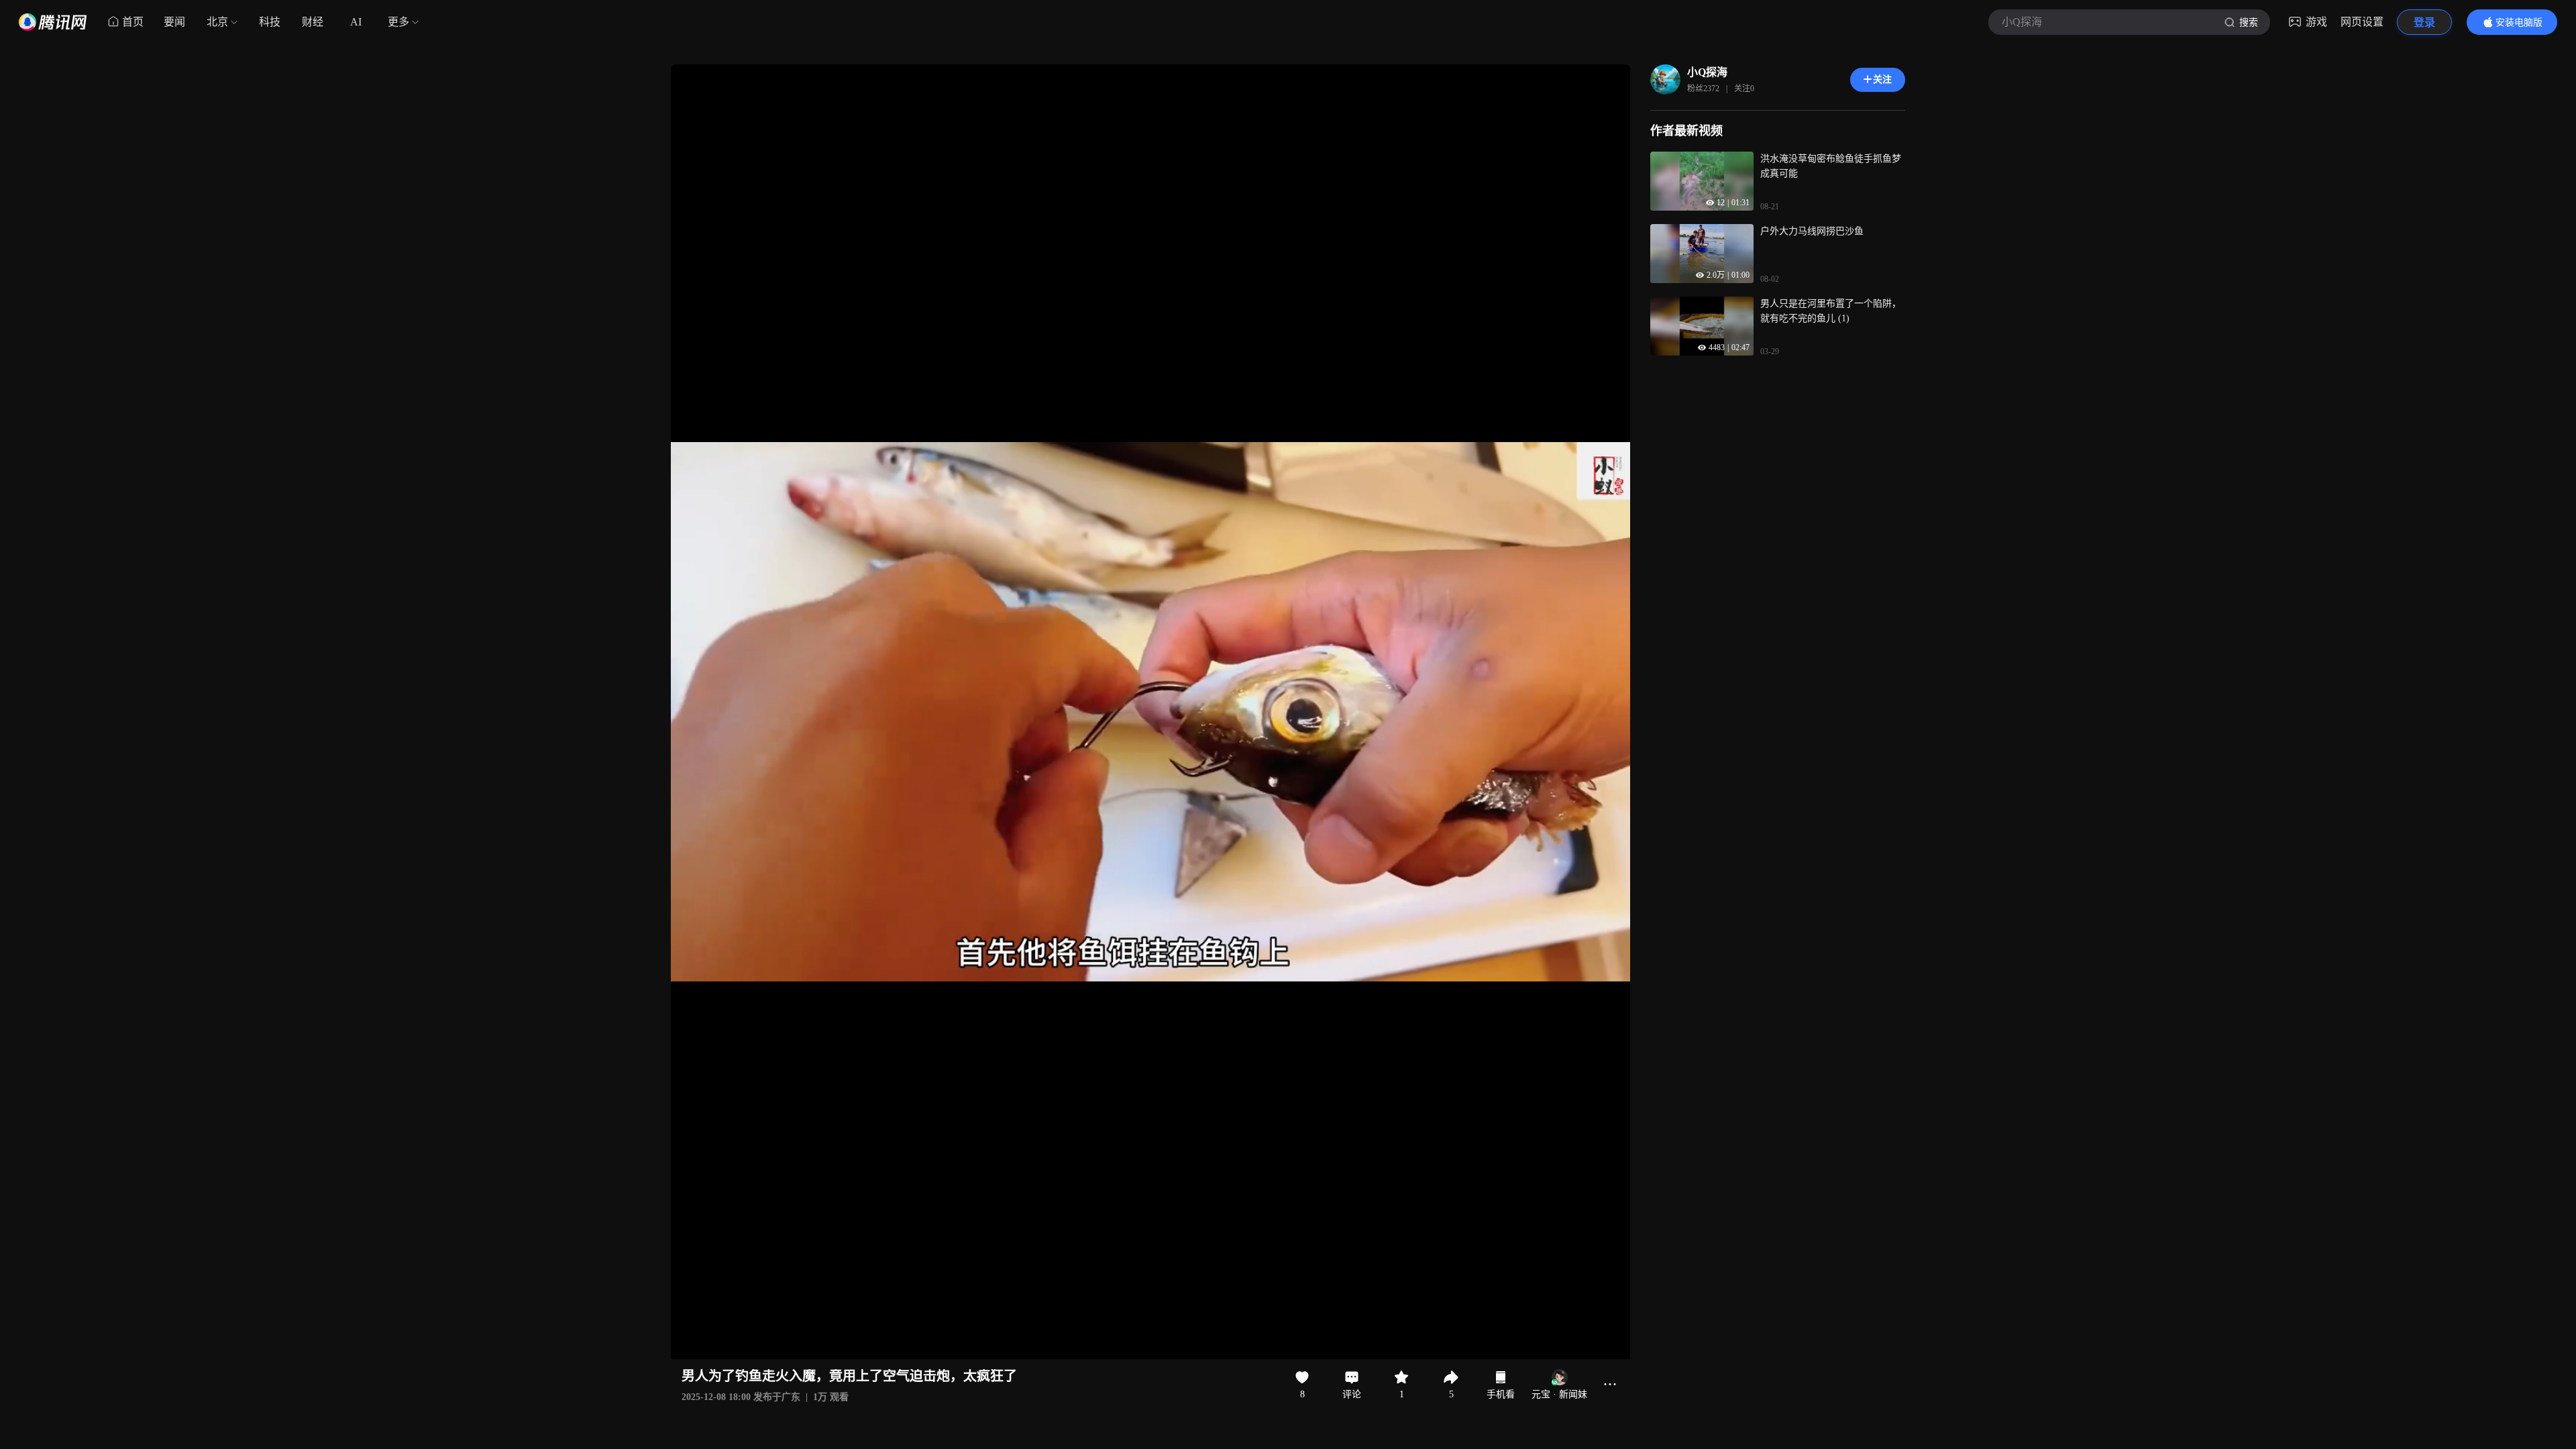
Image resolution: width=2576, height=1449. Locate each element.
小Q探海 (1707, 72)
